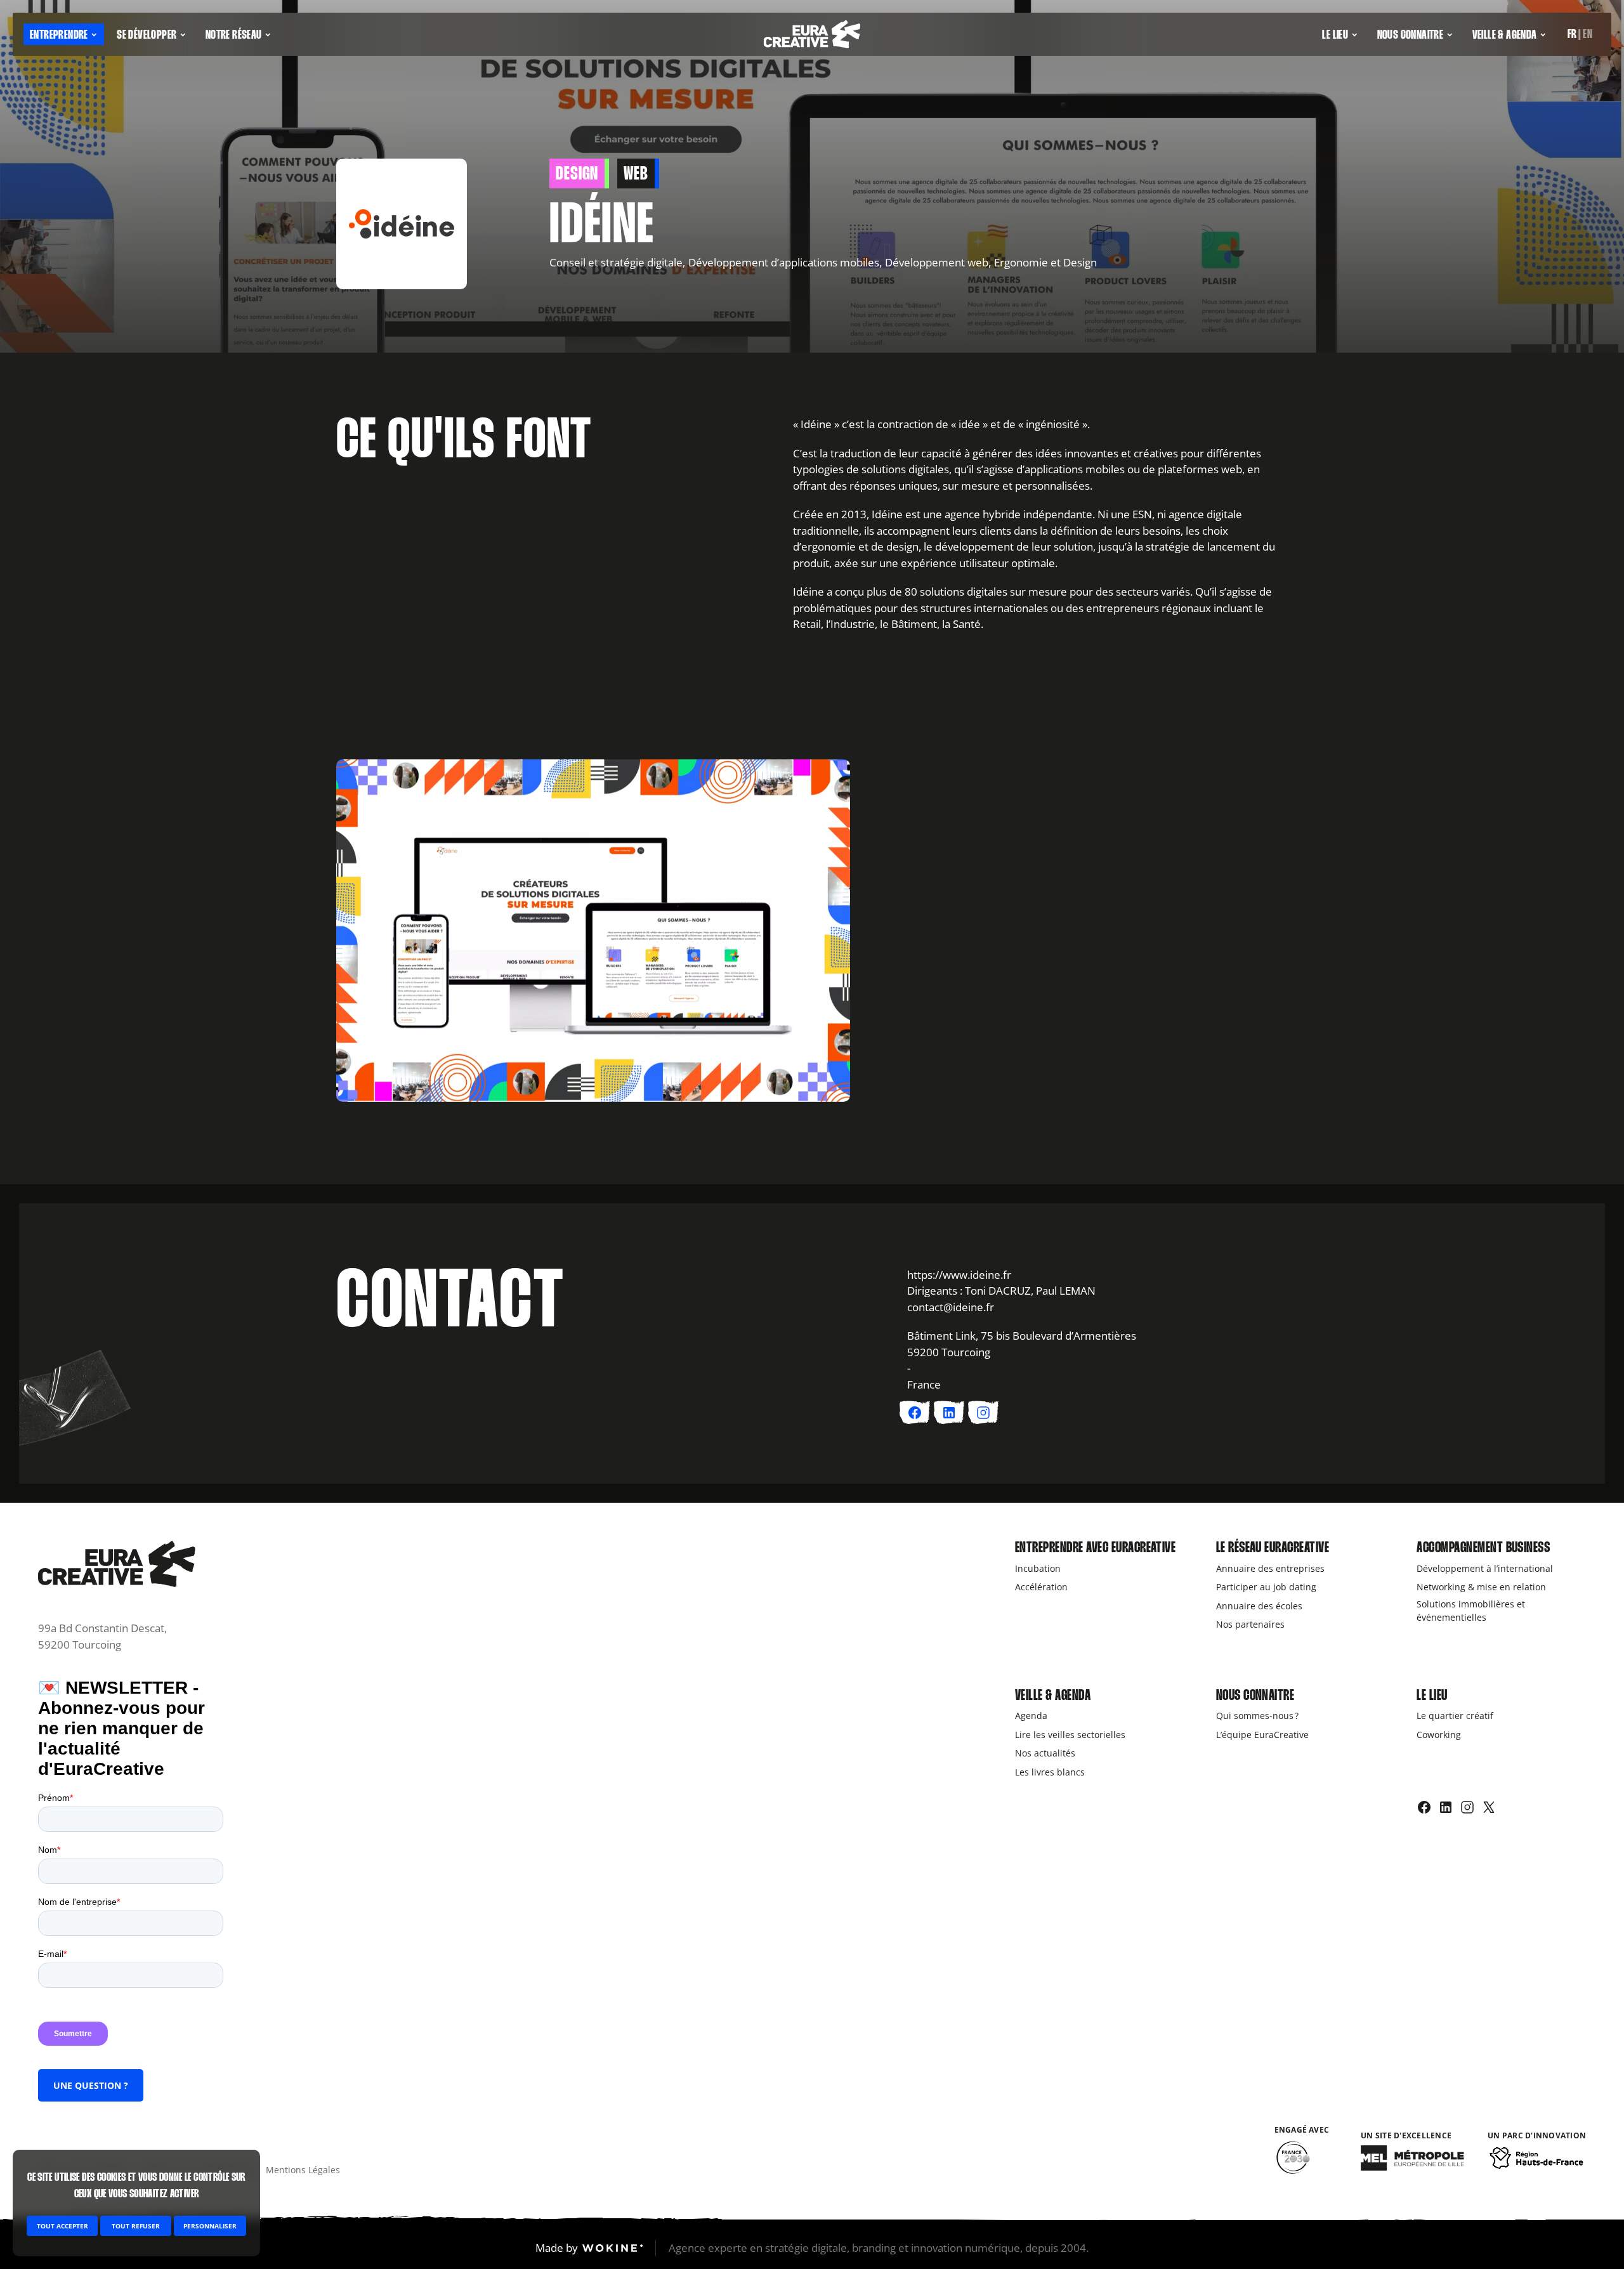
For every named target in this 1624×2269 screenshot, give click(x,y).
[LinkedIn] (1446, 1807)
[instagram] (983, 1413)
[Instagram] (1467, 1807)
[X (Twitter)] (1489, 1807)
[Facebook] (1424, 1807)
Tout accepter (62, 2226)
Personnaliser (210, 2226)
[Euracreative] (812, 35)
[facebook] (915, 1413)
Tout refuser (136, 2226)
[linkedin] (949, 1413)
